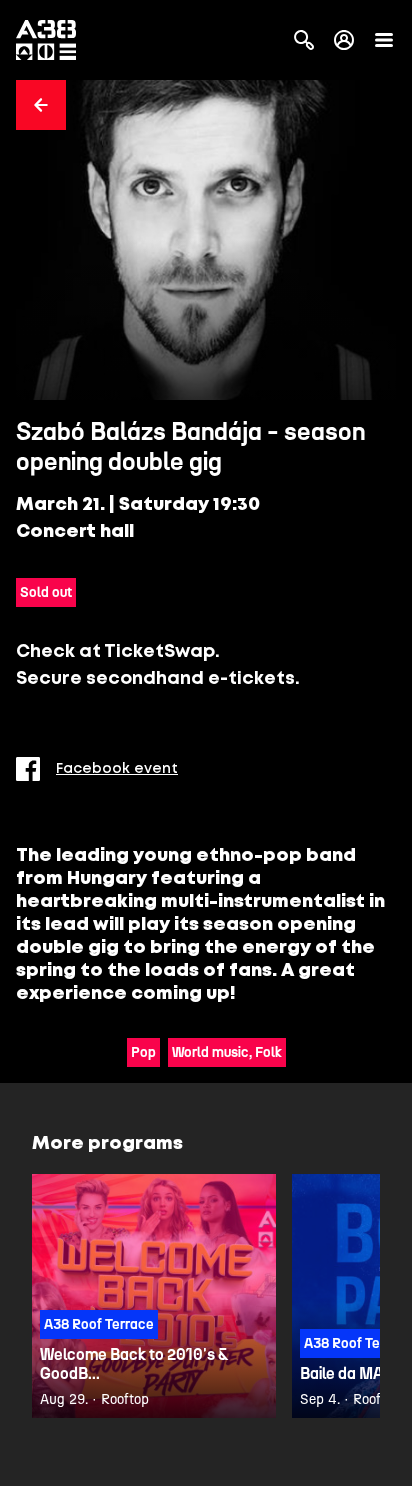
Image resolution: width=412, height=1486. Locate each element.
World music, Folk (227, 1052)
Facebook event (117, 769)
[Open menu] (384, 40)
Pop (143, 1052)
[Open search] (304, 40)
